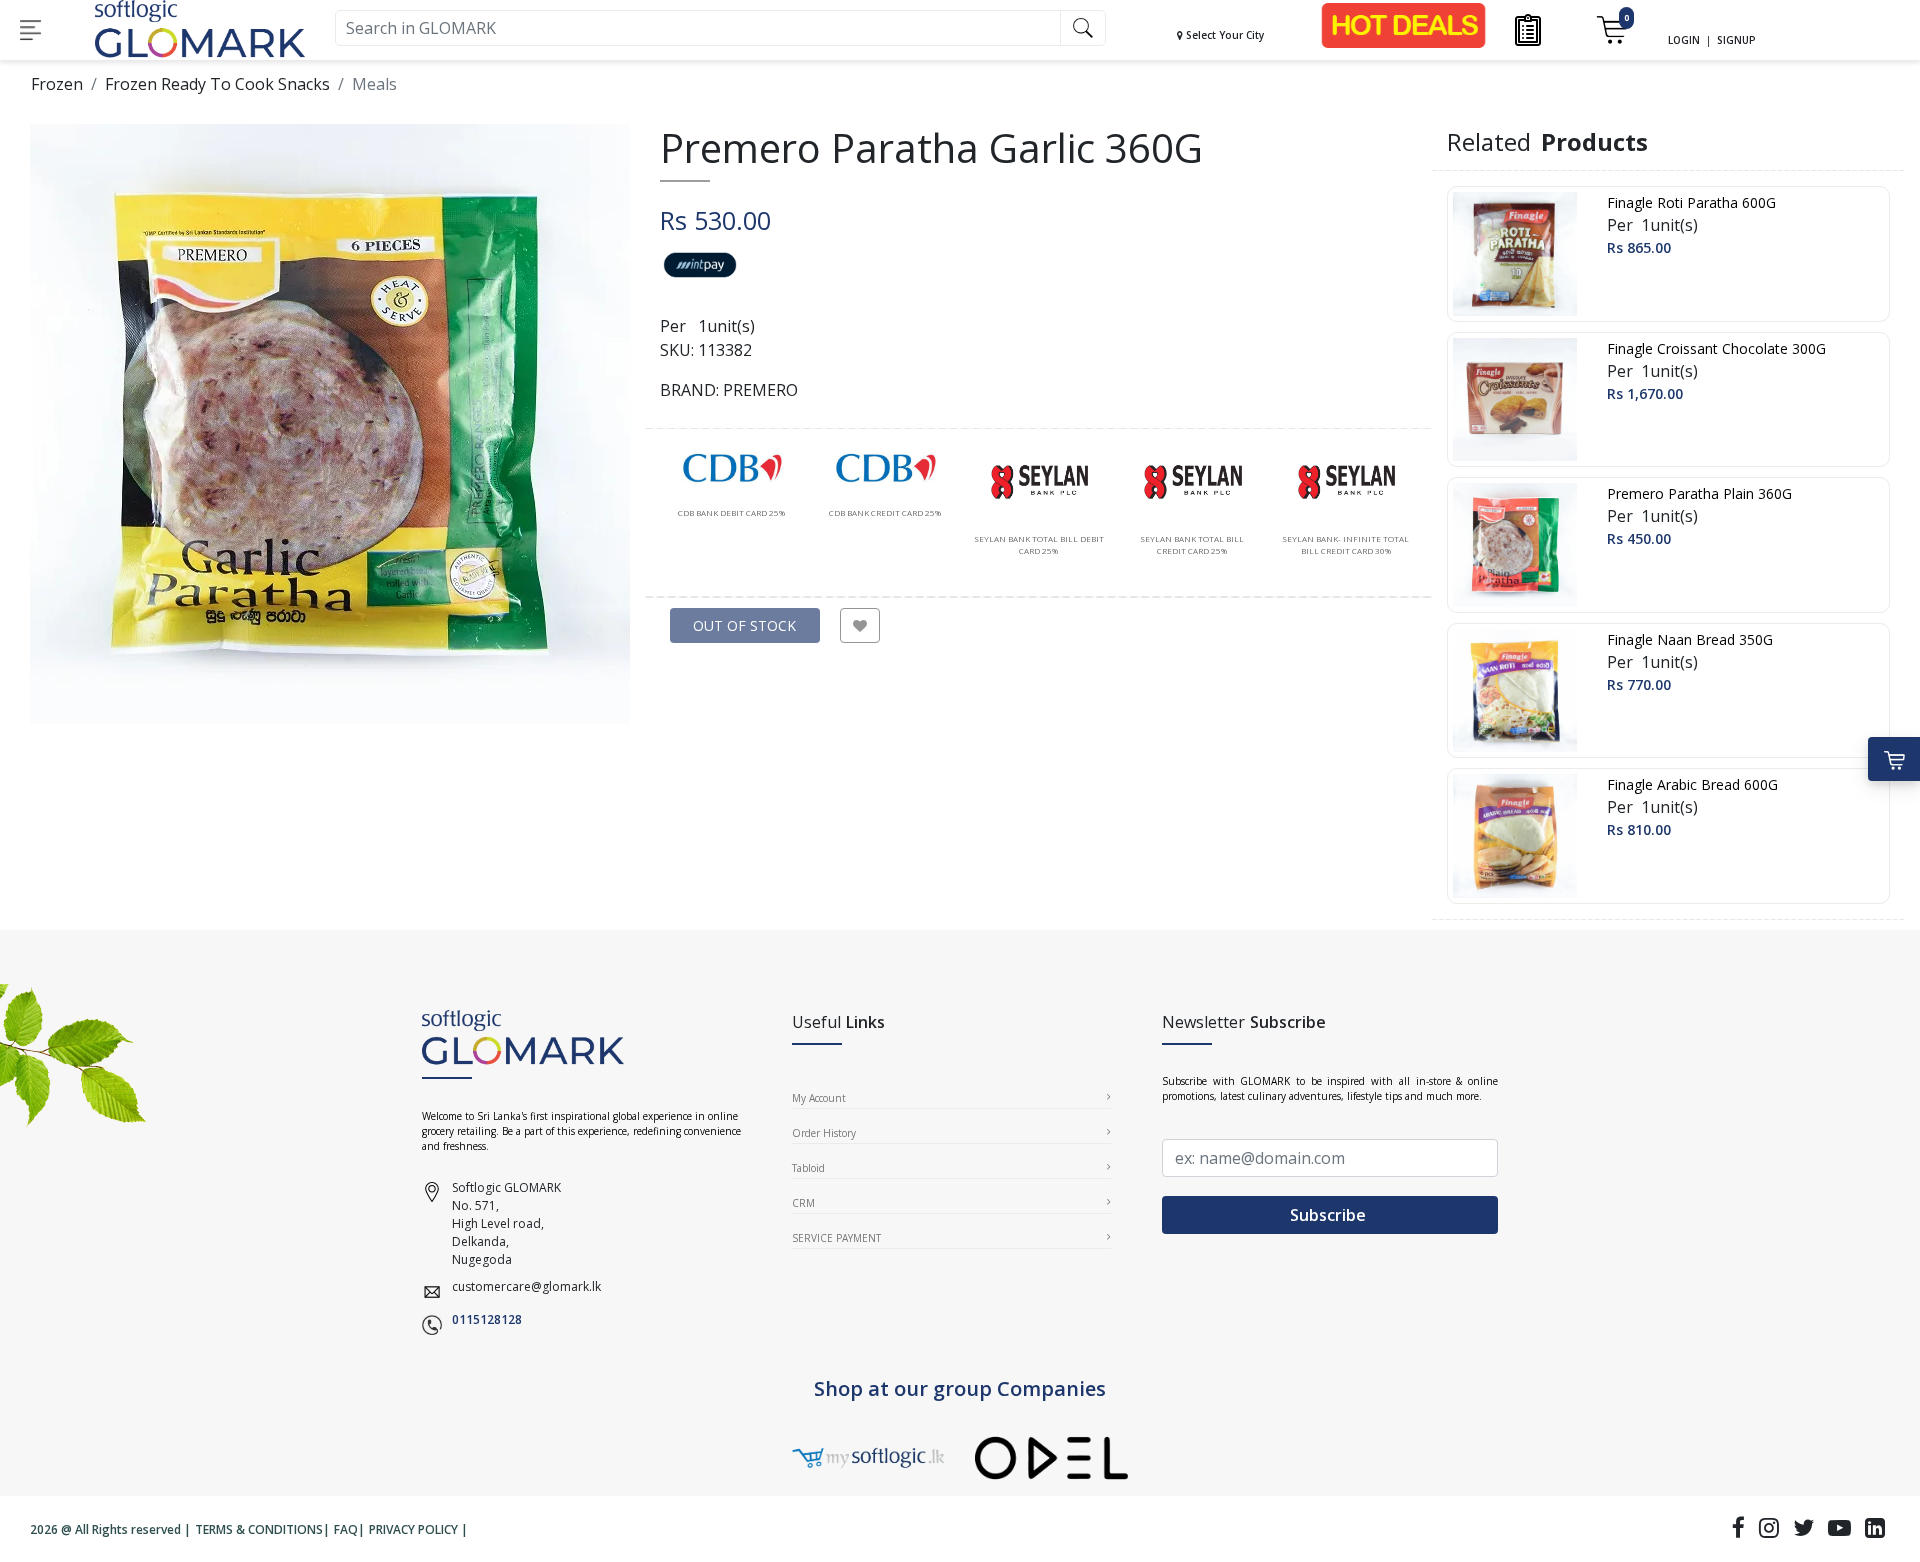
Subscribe (1330, 1215)
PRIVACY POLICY (413, 1529)
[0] (1611, 28)
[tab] (732, 485)
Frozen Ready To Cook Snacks (217, 84)
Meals (374, 84)
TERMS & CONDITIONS (259, 1529)
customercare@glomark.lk (526, 1286)
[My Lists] (1528, 28)
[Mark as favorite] (860, 625)
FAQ (346, 1529)
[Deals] (1403, 24)
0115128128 (487, 1319)
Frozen (57, 84)
